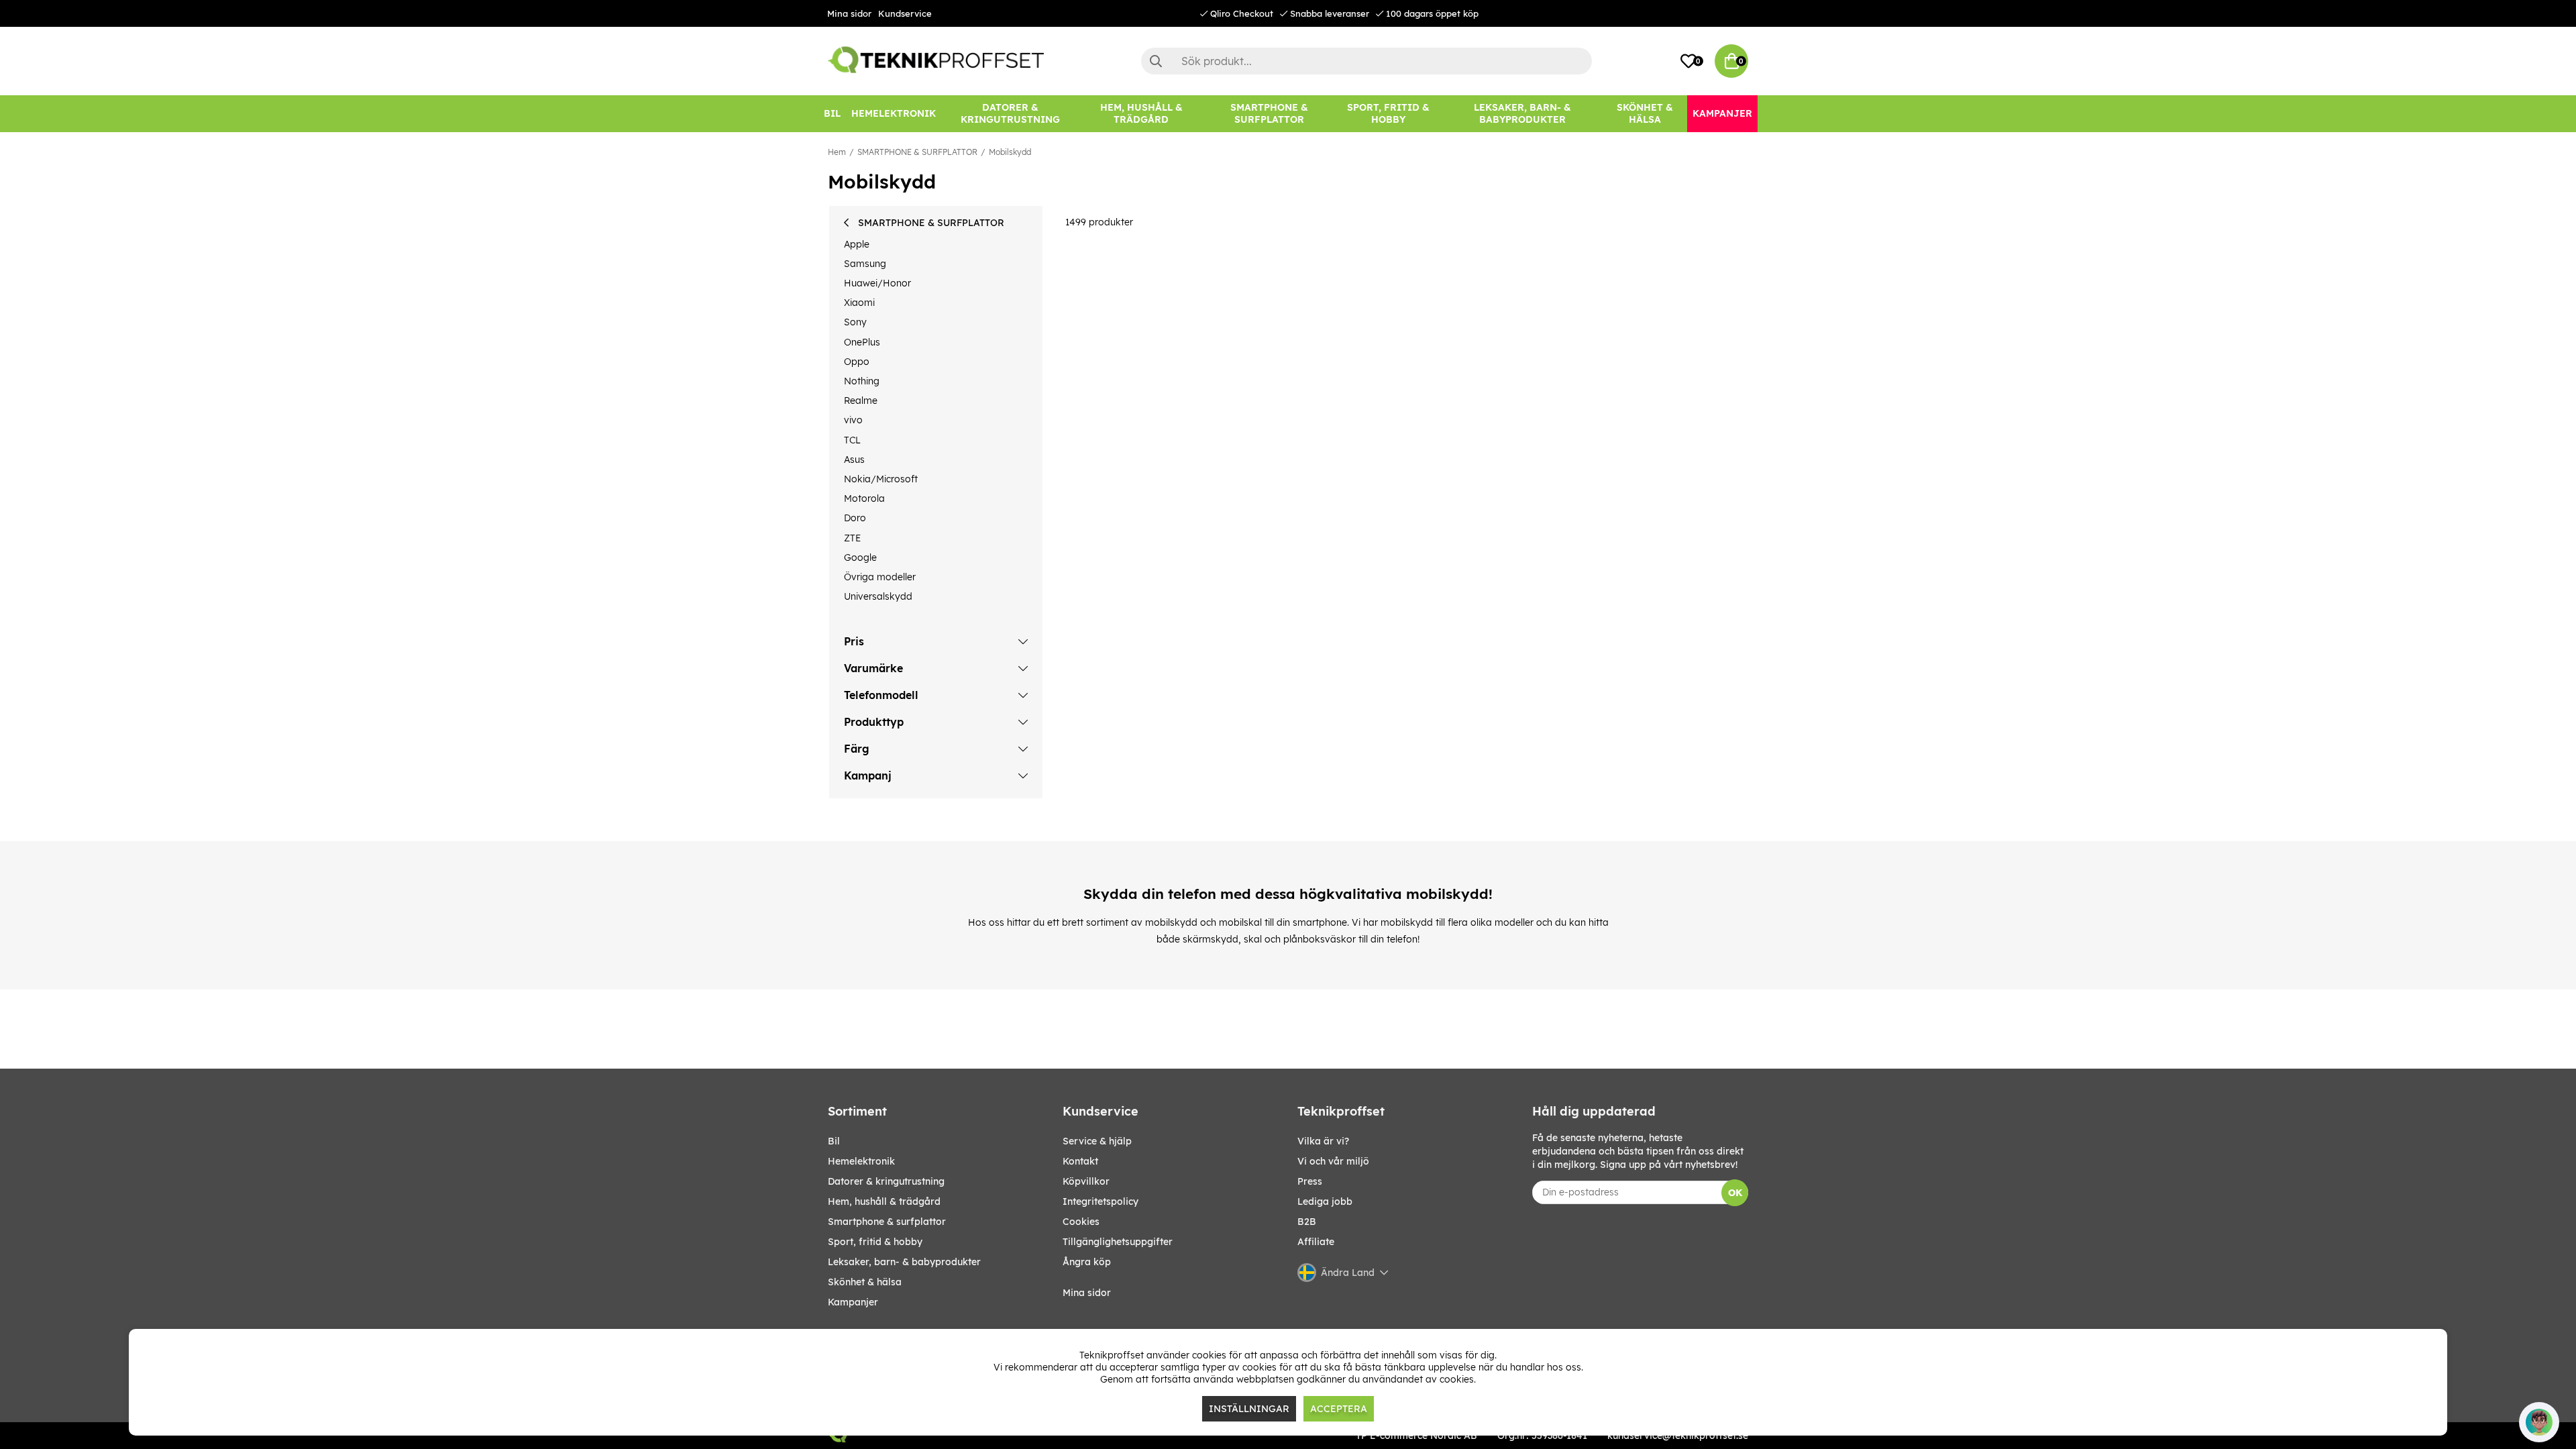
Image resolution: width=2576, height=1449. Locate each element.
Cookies (1081, 1222)
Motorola (864, 498)
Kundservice (905, 13)
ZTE (852, 538)
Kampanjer (853, 1302)
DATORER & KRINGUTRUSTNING (886, 1181)
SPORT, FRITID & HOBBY (875, 1242)
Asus (854, 460)
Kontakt (1080, 1161)
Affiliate (1316, 1242)
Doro (855, 518)
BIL (834, 1141)
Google (860, 557)
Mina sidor (849, 13)
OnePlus (862, 342)
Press (1310, 1181)
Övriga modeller (880, 577)
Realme (861, 400)
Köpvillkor (1086, 1181)
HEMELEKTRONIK (861, 1161)
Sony (855, 322)
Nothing (862, 381)
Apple (857, 244)
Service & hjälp (1097, 1141)
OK (1735, 1193)
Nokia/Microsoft (881, 479)
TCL (852, 440)
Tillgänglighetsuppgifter (1118, 1242)
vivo (853, 420)
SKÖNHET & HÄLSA (865, 1282)
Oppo (857, 362)
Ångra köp (1087, 1262)
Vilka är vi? (1323, 1141)
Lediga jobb (1325, 1201)
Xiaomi (859, 303)
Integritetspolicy (1101, 1201)
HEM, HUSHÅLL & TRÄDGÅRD (884, 1201)
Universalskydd (878, 596)
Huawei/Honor (877, 283)
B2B (1307, 1222)
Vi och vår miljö (1333, 1161)
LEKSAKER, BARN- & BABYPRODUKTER (904, 1262)
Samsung (865, 264)
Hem (837, 152)
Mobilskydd (1010, 152)
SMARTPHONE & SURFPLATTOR (917, 152)
